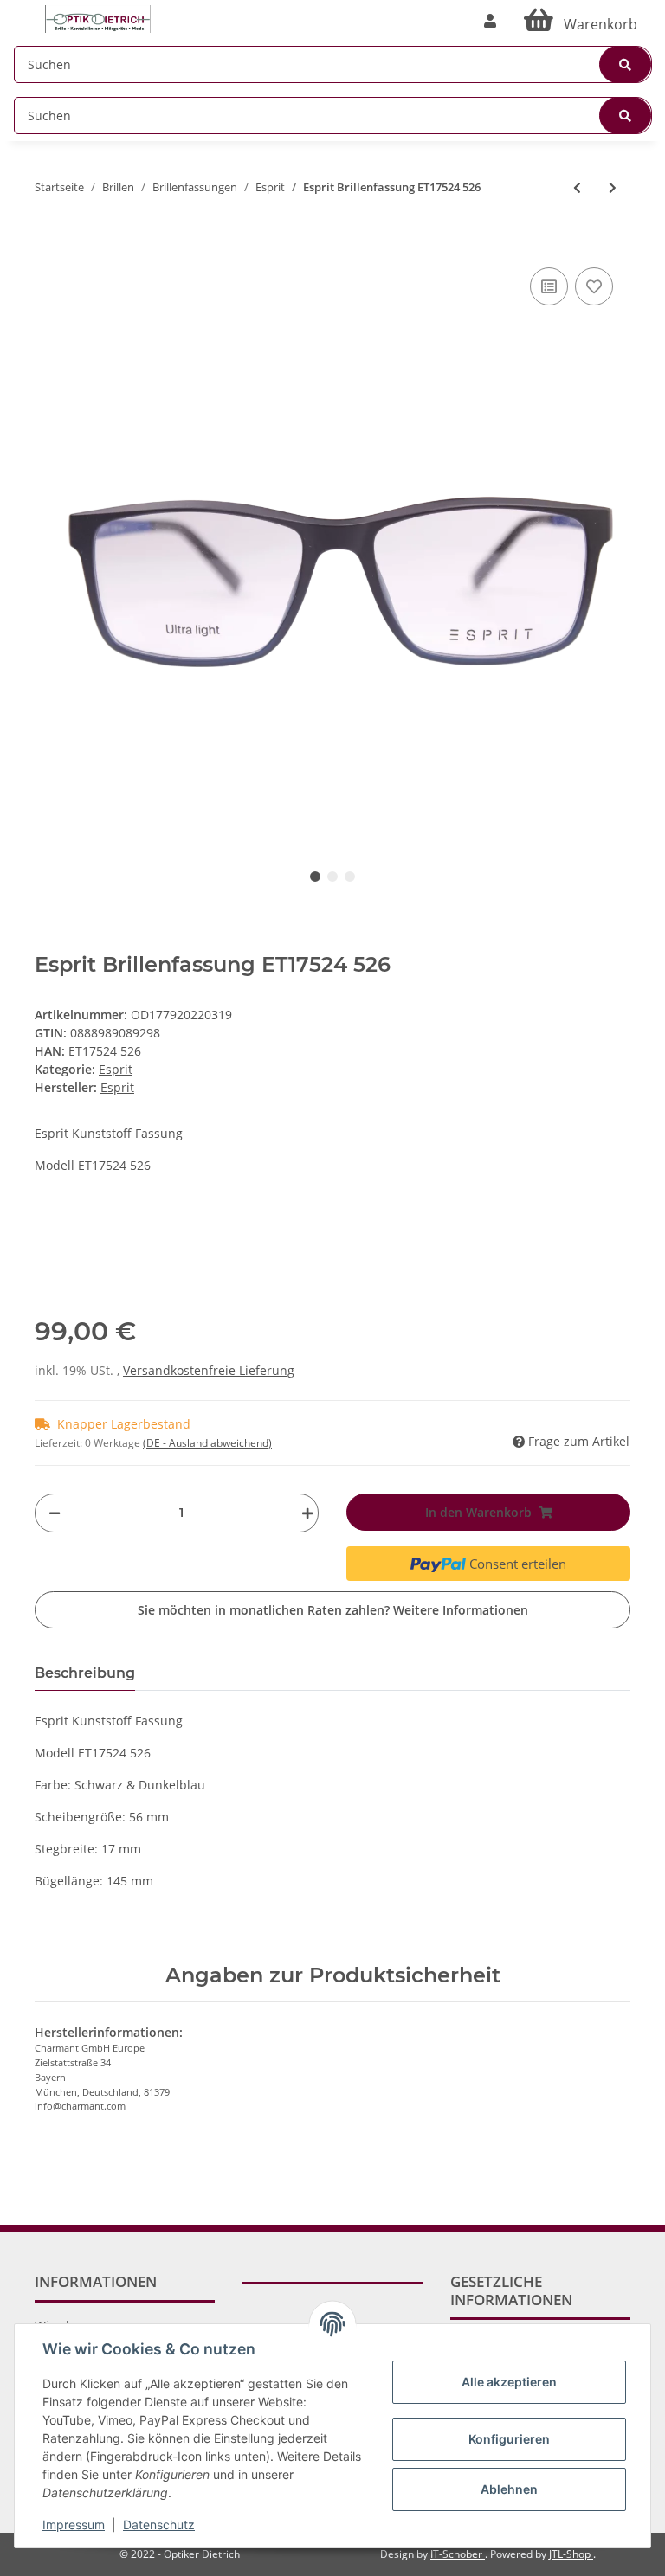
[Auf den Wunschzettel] (594, 286)
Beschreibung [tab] (85, 1673)
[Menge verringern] (55, 1513)
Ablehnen (509, 2489)
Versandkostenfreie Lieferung (209, 1370)
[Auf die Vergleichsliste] (549, 286)
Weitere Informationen (461, 1610)
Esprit (116, 1069)
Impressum (74, 2525)
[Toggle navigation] (23, 11)
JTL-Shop (571, 2554)
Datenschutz (159, 2525)
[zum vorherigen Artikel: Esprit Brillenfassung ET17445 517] (577, 187)
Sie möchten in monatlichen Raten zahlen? (333, 1610)
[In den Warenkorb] (48, 237)
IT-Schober (458, 2554)
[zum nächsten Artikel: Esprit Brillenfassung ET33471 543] (613, 187)
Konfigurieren (509, 2439)
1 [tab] (315, 877)
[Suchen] (625, 64)
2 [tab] (332, 877)
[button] (490, 21)
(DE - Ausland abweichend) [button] (207, 1443)
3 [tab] (350, 877)
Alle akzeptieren (509, 2382)
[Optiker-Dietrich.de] (98, 19)
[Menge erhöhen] (303, 1513)
